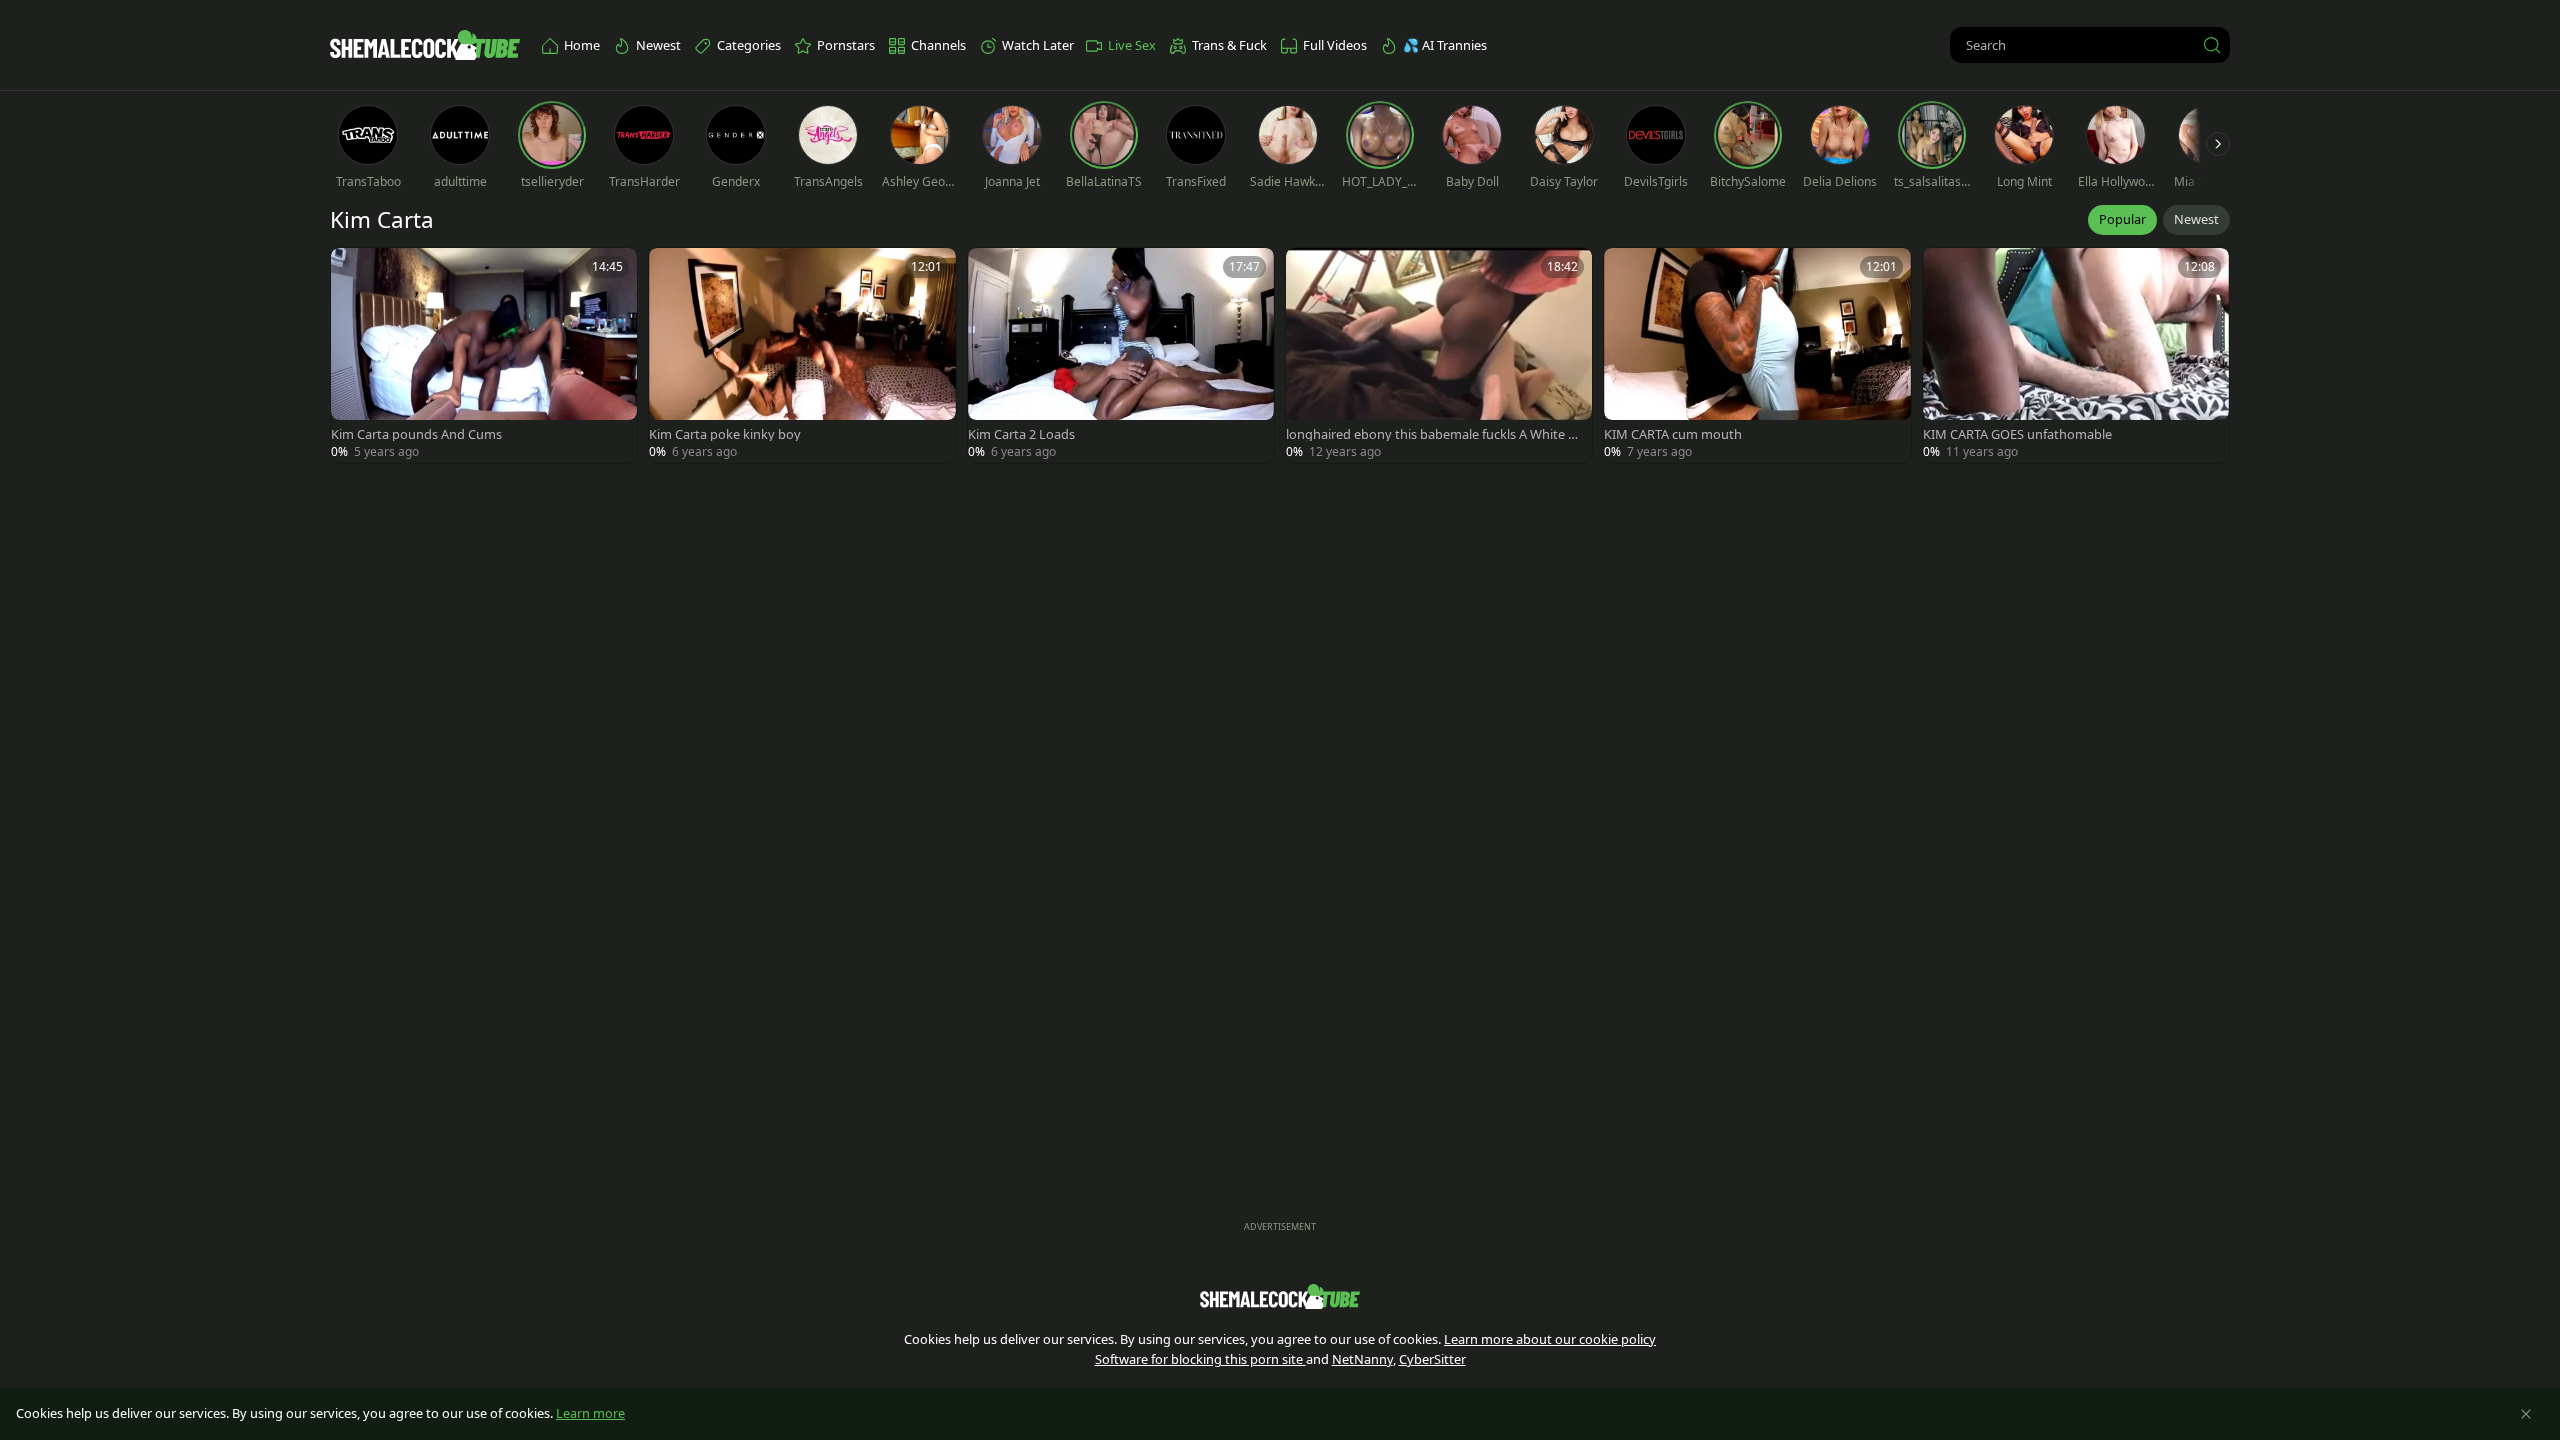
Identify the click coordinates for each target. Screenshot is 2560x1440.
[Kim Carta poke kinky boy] (802, 355)
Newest (2196, 219)
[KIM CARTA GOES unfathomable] (2076, 355)
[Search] (2212, 45)
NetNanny (1362, 1359)
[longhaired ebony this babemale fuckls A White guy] (1439, 355)
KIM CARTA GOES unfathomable (2017, 434)
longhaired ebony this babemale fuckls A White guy (1435, 434)
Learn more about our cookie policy (1550, 1339)
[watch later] (355, 272)
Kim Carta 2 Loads (1021, 434)
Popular (2122, 219)
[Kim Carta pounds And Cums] (484, 355)
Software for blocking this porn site (1200, 1359)
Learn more (590, 1413)
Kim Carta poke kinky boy (725, 434)
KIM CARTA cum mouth (1673, 434)
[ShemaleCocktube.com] (425, 45)
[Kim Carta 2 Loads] (1121, 355)
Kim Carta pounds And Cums (416, 434)
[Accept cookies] (2526, 1414)
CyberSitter (1432, 1359)
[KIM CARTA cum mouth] (1757, 355)
